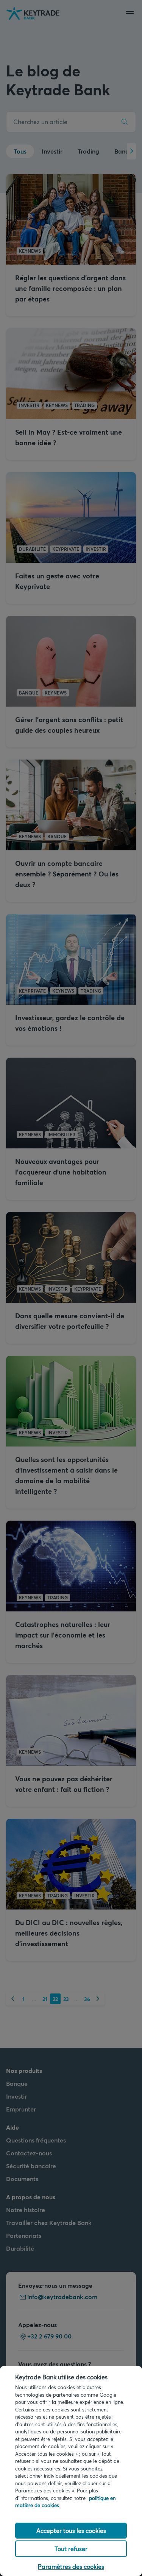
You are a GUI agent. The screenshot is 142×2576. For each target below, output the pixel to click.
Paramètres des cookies (71, 2566)
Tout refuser (71, 2549)
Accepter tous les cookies (71, 2530)
